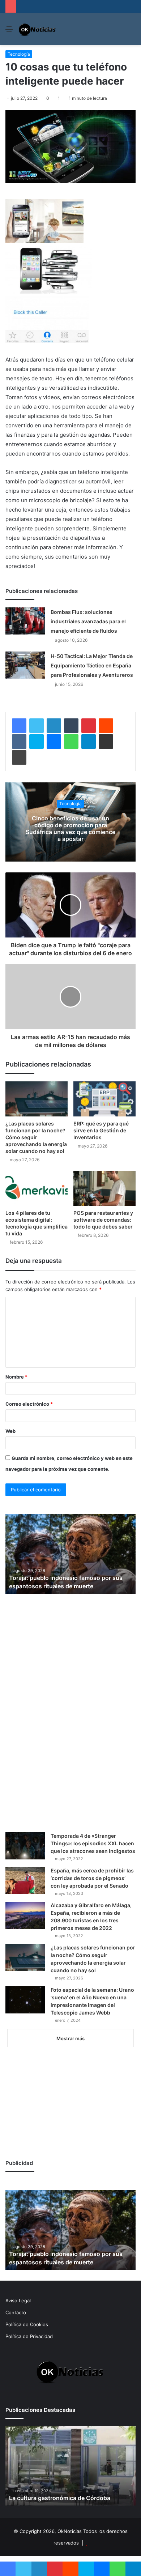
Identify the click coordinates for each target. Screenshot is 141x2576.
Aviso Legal (18, 2301)
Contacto (16, 2312)
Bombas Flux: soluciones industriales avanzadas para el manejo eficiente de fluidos (88, 621)
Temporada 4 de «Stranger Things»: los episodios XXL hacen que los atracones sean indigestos (93, 1843)
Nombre (16, 1377)
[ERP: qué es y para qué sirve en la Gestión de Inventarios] (104, 1099)
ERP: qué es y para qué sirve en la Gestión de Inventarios (101, 1130)
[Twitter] (37, 726)
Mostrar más (70, 2038)
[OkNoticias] (37, 29)
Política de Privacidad (29, 2336)
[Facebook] (19, 726)
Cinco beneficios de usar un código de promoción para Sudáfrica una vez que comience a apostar (70, 829)
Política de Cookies (27, 2324)
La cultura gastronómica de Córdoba (60, 2498)
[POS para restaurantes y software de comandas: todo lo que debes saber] (104, 1188)
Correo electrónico (29, 1404)
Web (10, 1431)
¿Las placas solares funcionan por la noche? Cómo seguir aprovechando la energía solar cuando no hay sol (36, 1137)
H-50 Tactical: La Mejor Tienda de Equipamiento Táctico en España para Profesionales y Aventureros (92, 665)
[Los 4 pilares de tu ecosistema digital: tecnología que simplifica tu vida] (37, 1188)
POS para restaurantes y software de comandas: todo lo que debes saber (103, 1220)
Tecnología (19, 54)
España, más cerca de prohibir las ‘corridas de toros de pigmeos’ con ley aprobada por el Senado (92, 1878)
